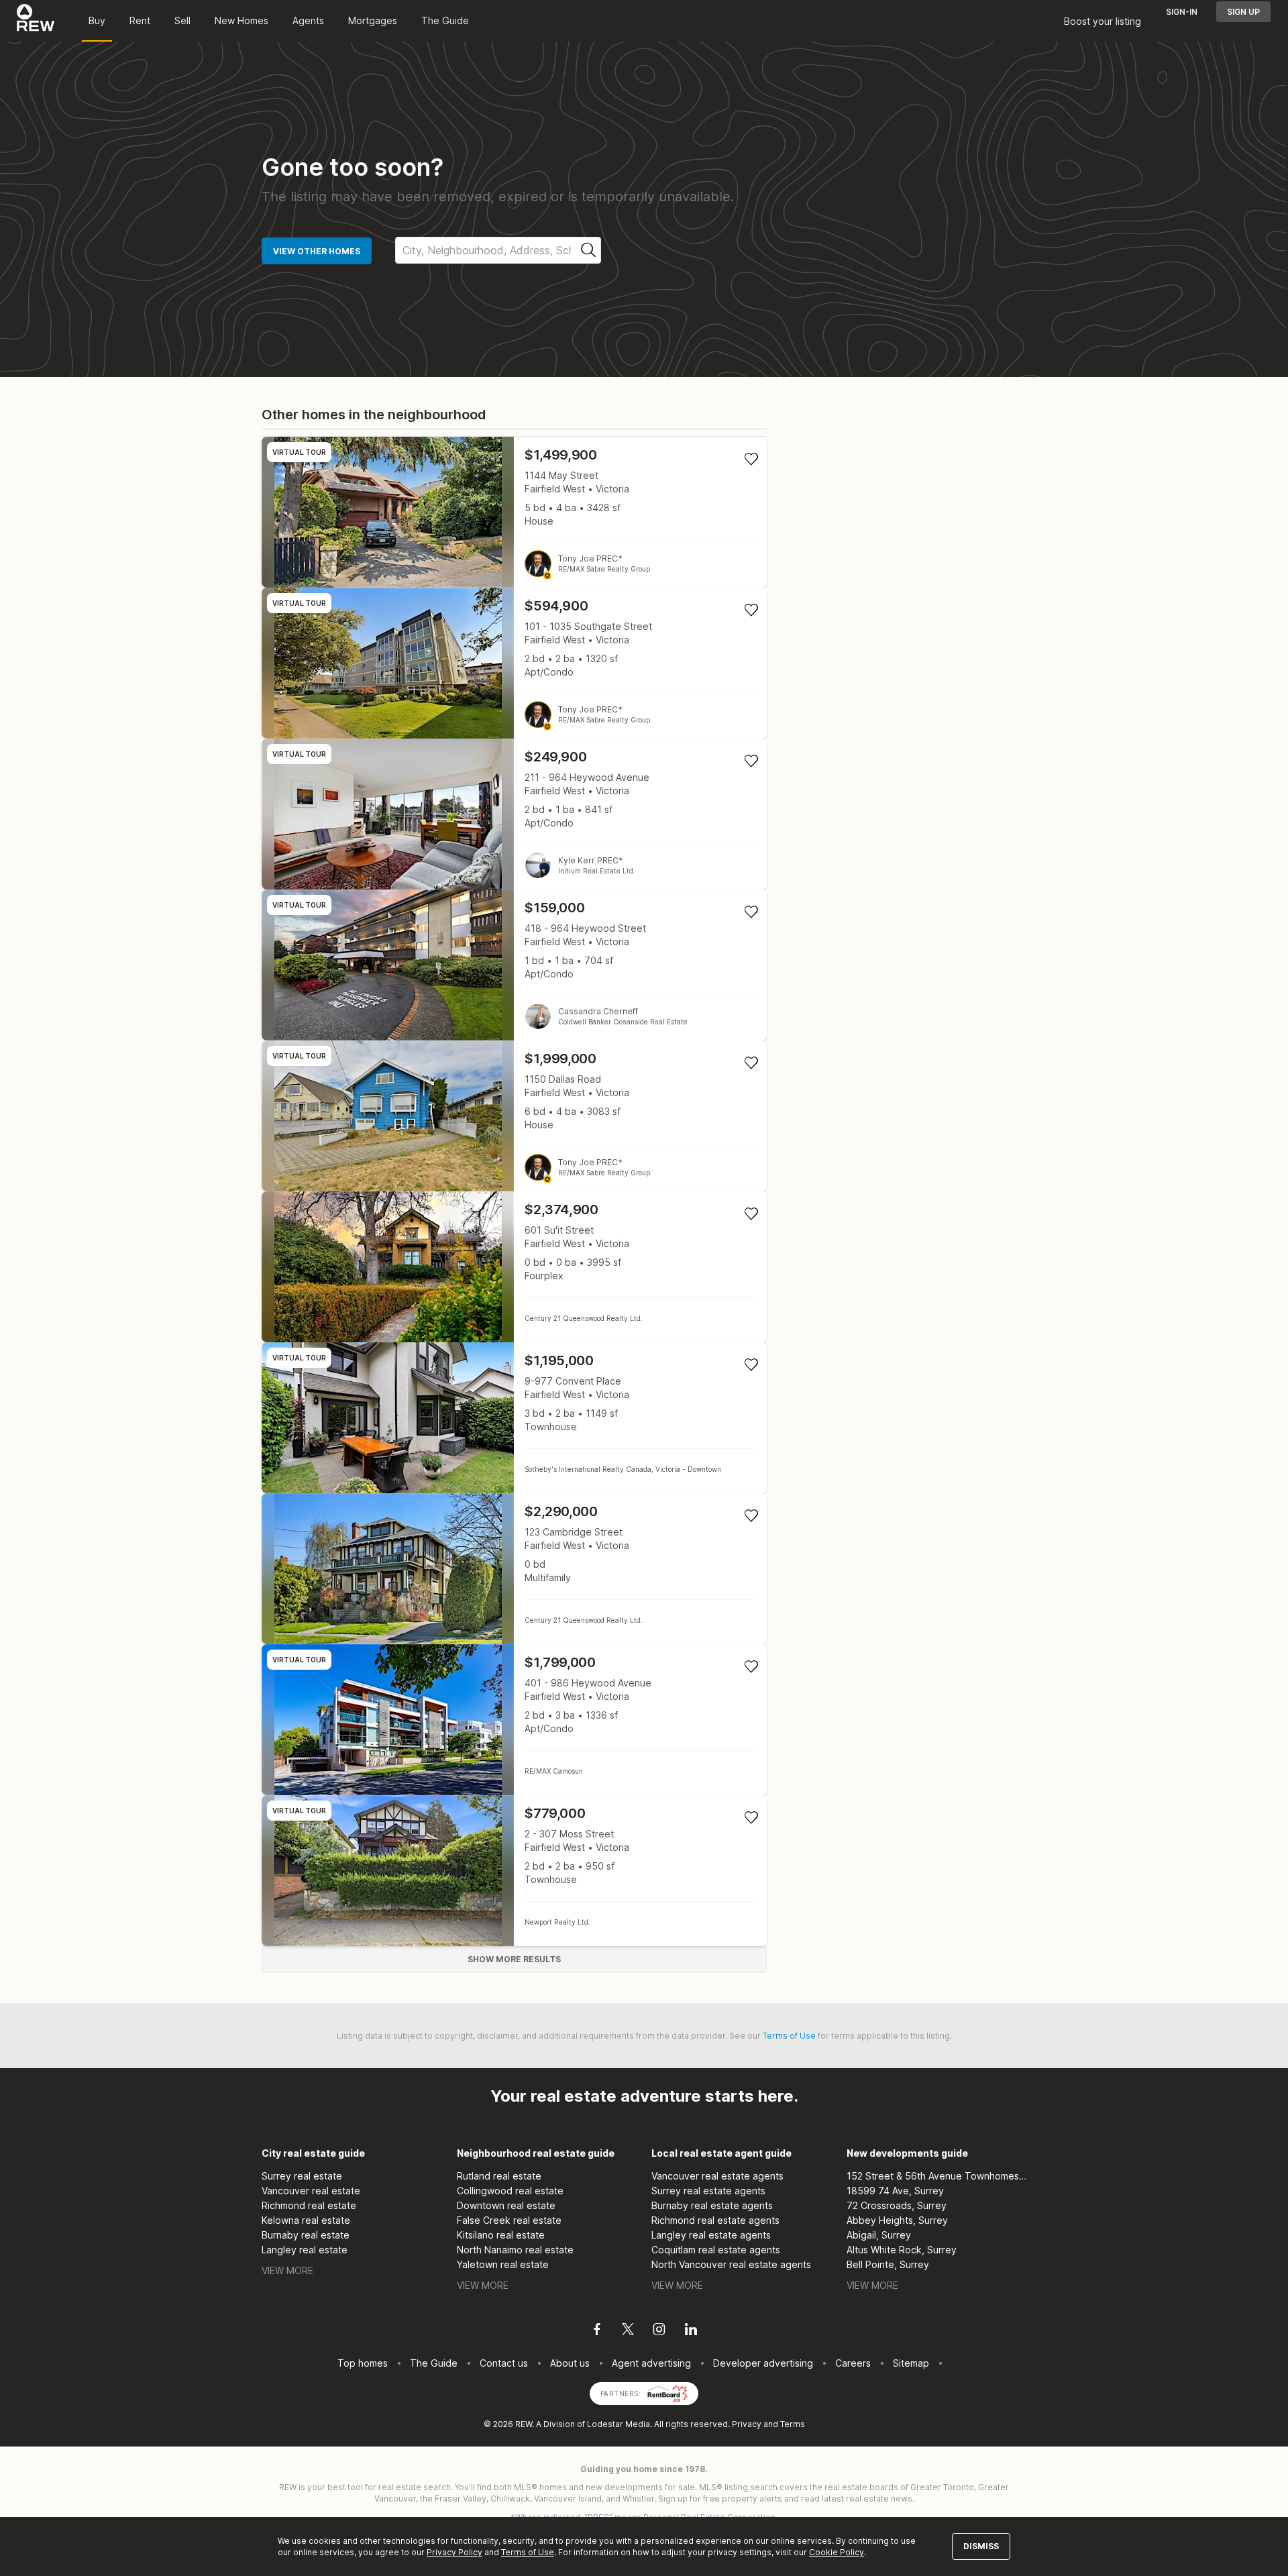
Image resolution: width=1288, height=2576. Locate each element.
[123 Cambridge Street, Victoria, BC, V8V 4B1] (514, 1569)
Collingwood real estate (510, 2191)
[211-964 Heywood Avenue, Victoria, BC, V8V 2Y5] (514, 814)
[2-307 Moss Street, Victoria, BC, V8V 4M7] (514, 1871)
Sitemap (911, 2363)
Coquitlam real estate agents (716, 2250)
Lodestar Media (619, 2424)
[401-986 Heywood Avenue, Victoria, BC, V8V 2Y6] (514, 1720)
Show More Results (514, 1959)
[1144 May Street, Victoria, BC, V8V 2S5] (514, 512)
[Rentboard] (667, 2393)
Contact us (504, 2363)
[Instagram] (659, 2331)
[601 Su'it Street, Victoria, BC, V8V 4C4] (514, 1267)
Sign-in (1182, 12)
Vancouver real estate (311, 2191)
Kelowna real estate (306, 2220)
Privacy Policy (454, 2552)
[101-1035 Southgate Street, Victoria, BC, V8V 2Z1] (514, 663)
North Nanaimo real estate (515, 2250)
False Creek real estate (509, 2220)
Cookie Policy (837, 2552)
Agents (308, 20)
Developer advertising (763, 2363)
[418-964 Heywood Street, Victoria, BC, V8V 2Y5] (514, 965)
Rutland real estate (499, 2176)
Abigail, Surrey (879, 2235)
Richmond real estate (309, 2205)
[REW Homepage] (36, 21)
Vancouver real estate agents (717, 2176)
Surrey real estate (302, 2176)
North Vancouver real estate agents (731, 2264)
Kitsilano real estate (501, 2235)
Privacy (747, 2424)
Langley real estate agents (711, 2235)
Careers (853, 2363)
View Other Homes (317, 251)
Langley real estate (305, 2250)
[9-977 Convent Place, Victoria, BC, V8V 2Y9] (514, 1418)
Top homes (363, 2363)
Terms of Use (789, 2036)
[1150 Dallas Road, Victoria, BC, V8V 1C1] (514, 1116)
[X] (628, 2331)
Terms (793, 2424)
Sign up (1243, 12)
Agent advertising (651, 2363)
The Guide (445, 20)
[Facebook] (597, 2331)
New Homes (241, 20)
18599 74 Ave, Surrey (895, 2191)
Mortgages (373, 20)
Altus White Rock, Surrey (902, 2250)
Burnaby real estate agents (712, 2205)
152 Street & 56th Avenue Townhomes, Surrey (937, 2176)
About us (570, 2363)
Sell (182, 20)
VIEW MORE (287, 2270)
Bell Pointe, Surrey (888, 2264)
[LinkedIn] (691, 2331)
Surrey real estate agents (708, 2191)
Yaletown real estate (503, 2264)
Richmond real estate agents (715, 2220)
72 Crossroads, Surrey (897, 2205)
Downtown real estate (506, 2205)
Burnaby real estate (306, 2235)
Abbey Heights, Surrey (897, 2220)
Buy (97, 20)
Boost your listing (1103, 21)
